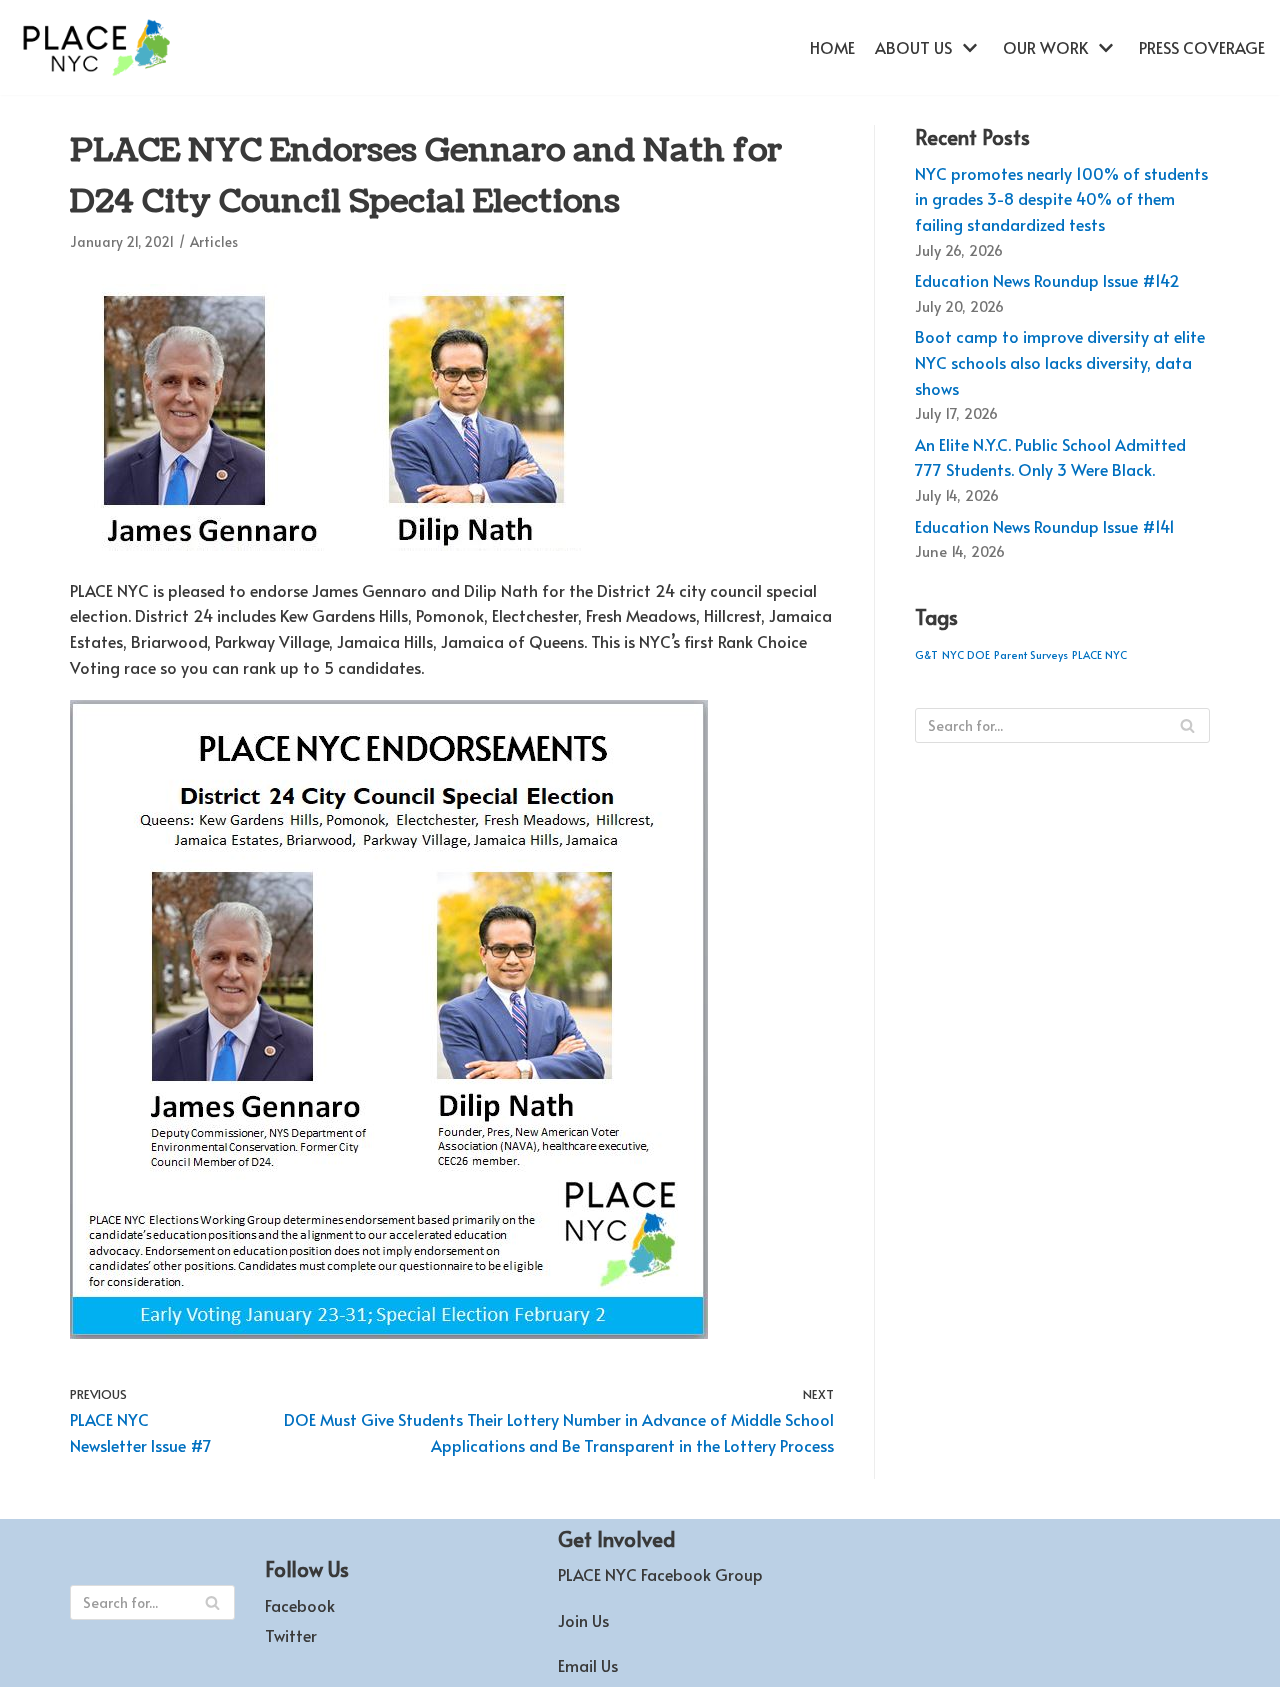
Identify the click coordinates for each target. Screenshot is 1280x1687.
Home (832, 47)
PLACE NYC (1099, 654)
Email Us (588, 1665)
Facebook (300, 1605)
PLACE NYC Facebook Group (660, 1574)
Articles (214, 241)
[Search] (1187, 725)
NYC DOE (966, 654)
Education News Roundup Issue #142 (1047, 280)
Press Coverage (1202, 47)
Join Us (583, 1620)
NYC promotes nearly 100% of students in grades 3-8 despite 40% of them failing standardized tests (1061, 198)
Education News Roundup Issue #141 (1045, 526)
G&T (926, 654)
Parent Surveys (1031, 654)
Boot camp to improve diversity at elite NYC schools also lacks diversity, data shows (1060, 361)
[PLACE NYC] (95, 47)
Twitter (291, 1635)
